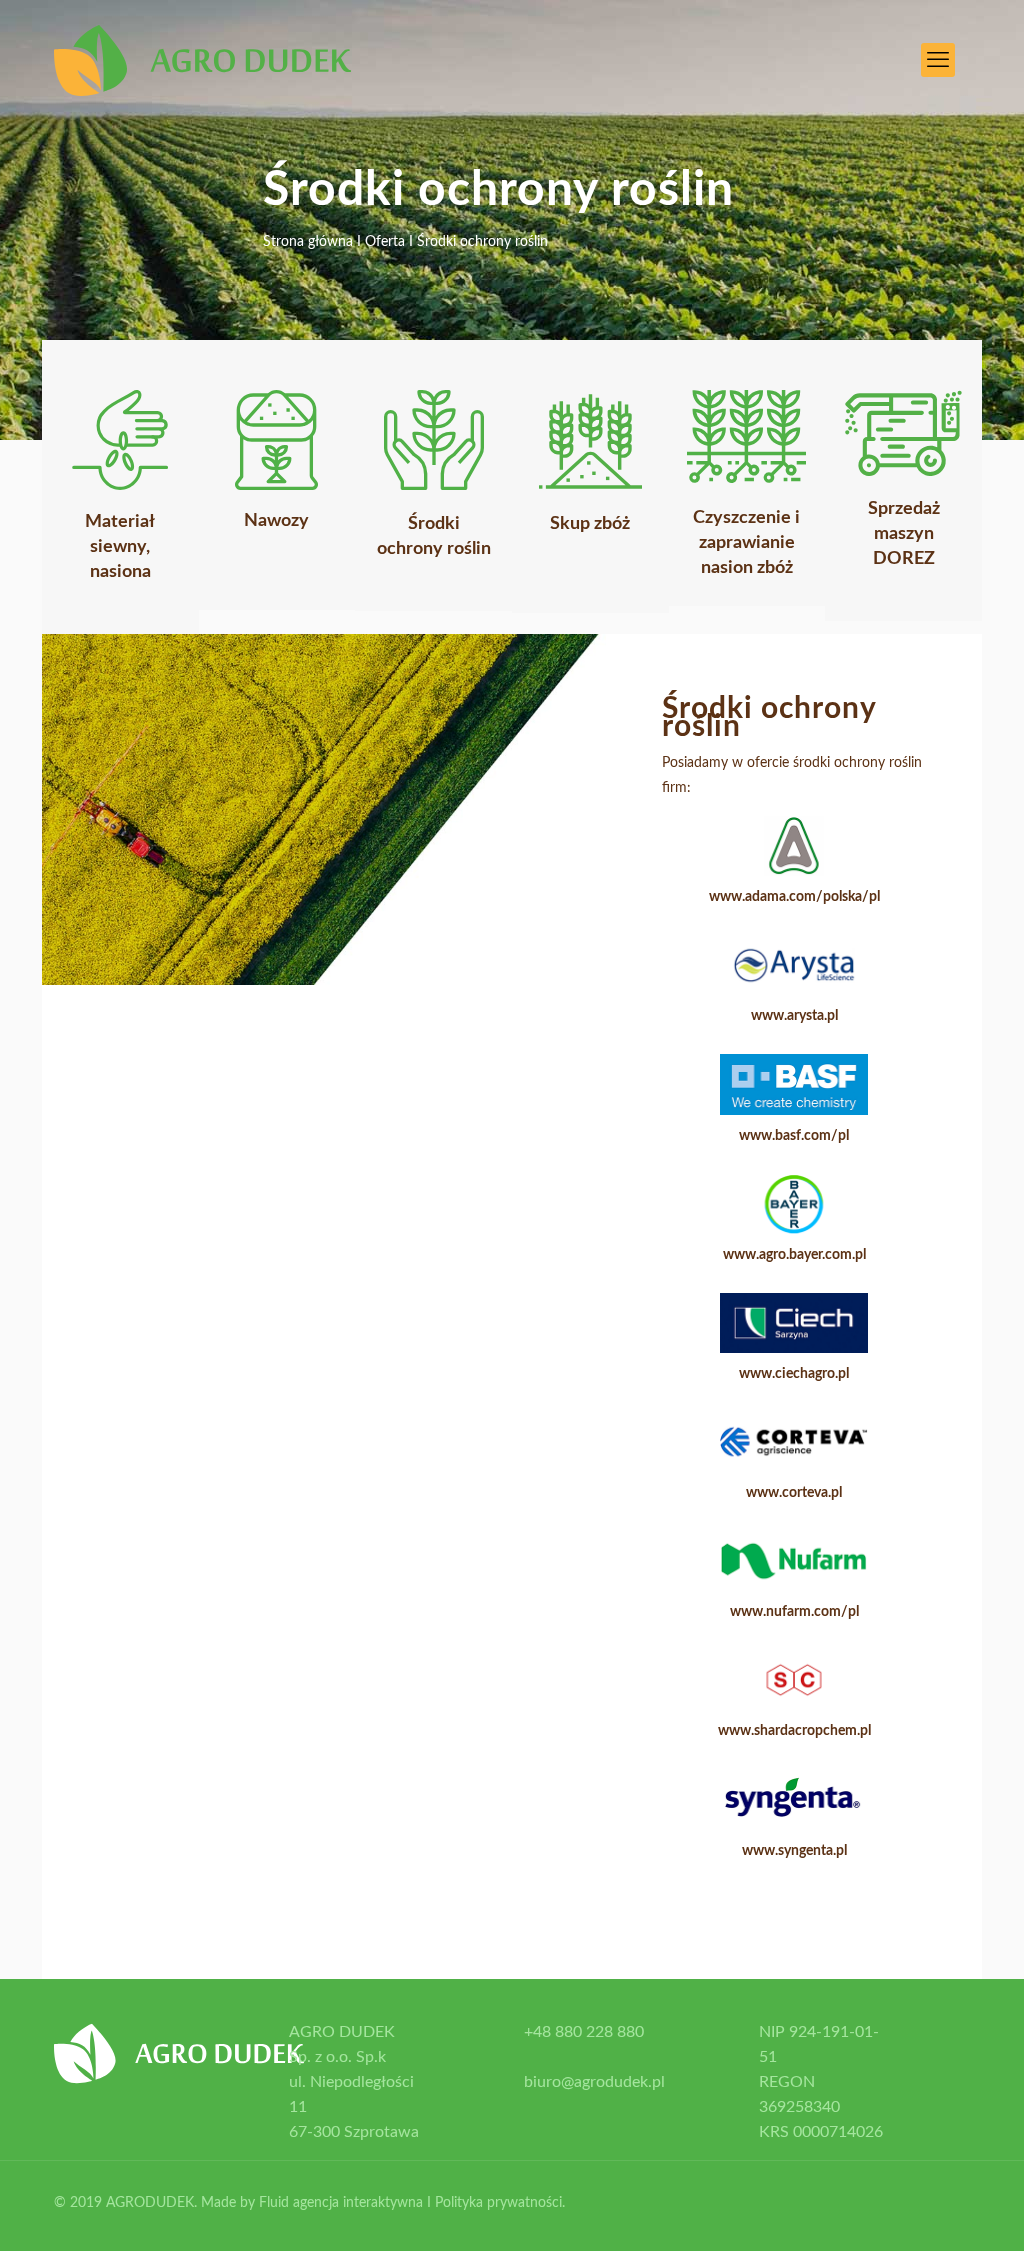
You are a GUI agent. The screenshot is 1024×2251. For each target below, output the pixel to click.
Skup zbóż (590, 524)
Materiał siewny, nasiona (120, 547)
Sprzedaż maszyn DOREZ (904, 534)
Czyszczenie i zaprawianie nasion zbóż (746, 543)
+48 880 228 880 (584, 2032)
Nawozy (276, 521)
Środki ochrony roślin (482, 242)
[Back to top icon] (942, 2218)
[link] (120, 440)
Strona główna (308, 242)
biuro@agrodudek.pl (594, 2082)
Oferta (387, 242)
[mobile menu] (938, 60)
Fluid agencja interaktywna (341, 2203)
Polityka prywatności (498, 2203)
